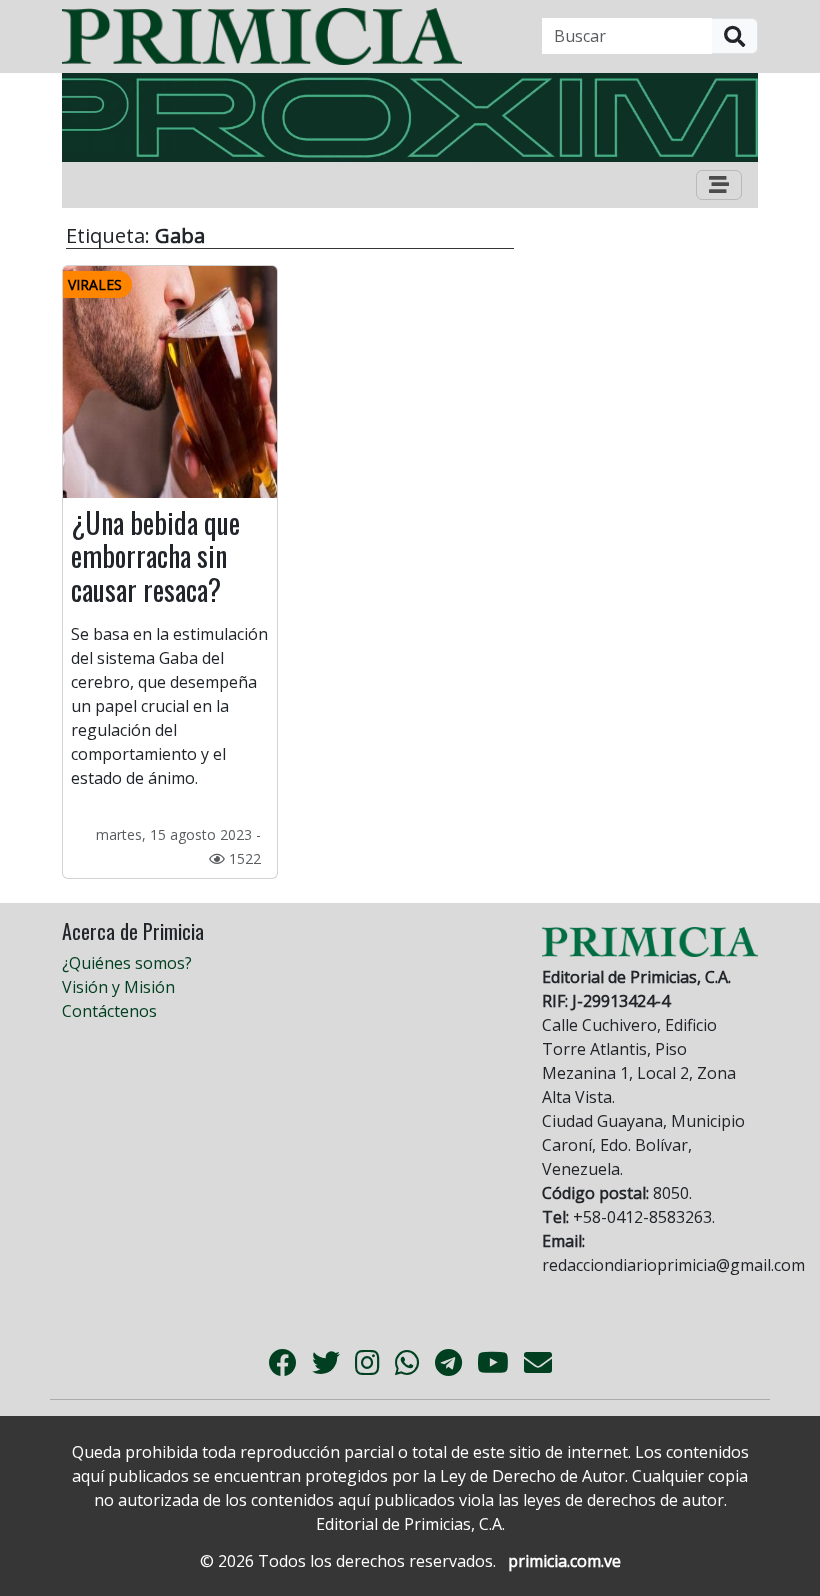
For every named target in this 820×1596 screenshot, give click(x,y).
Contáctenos (109, 1011)
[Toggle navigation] (719, 185)
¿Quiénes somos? (127, 963)
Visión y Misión (118, 987)
